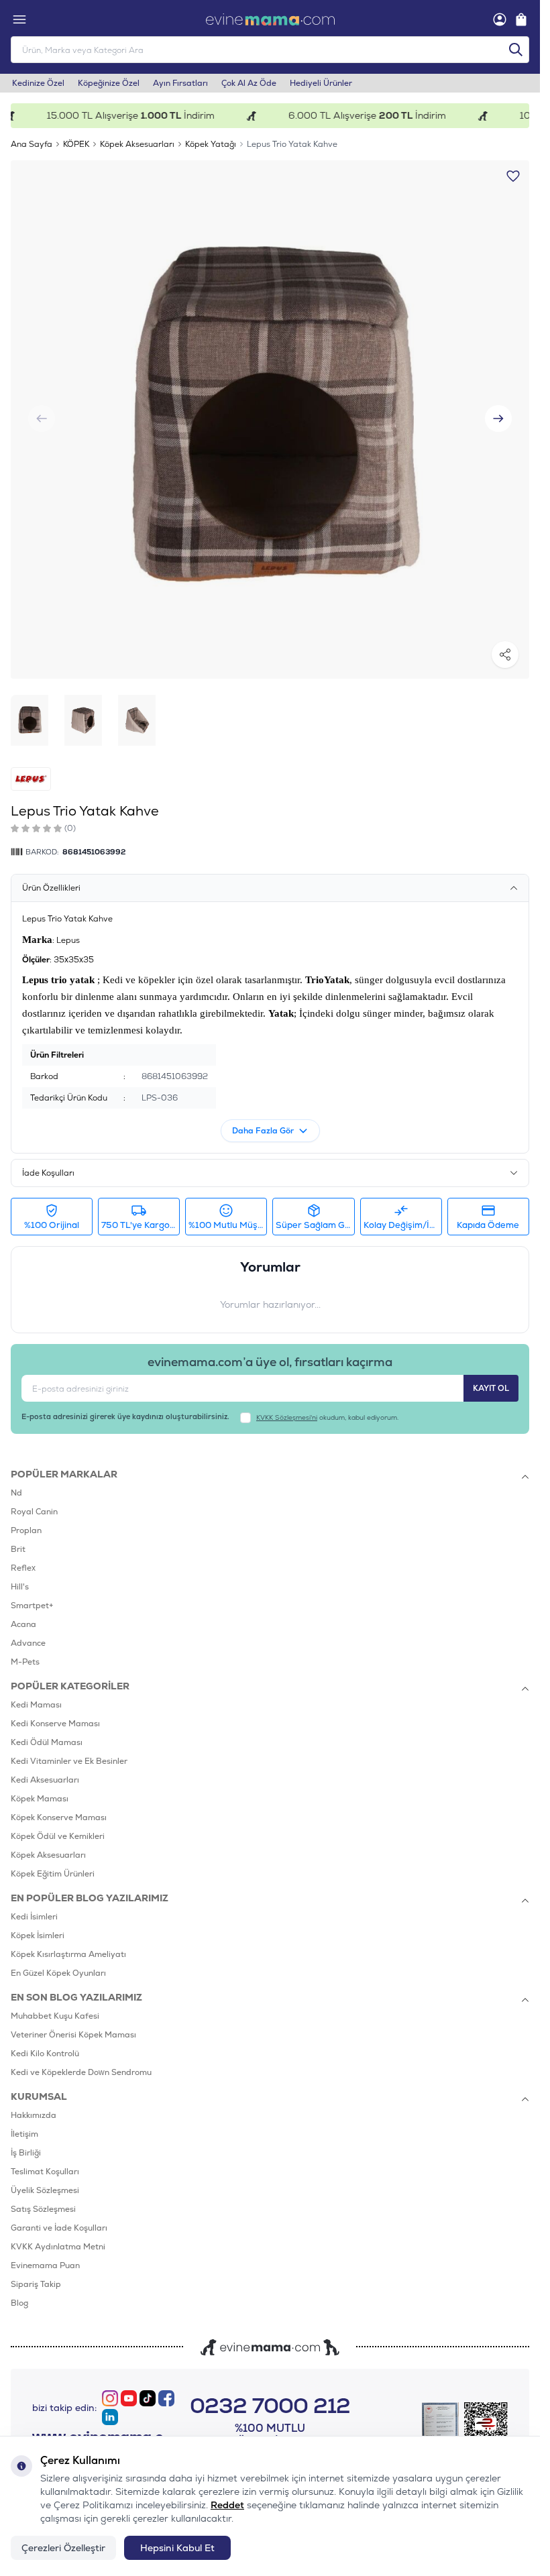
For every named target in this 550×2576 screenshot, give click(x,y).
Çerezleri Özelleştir (63, 2548)
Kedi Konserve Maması (55, 1724)
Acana (23, 1624)
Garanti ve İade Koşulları (59, 2228)
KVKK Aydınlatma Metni (58, 2247)
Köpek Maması (40, 1799)
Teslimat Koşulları (45, 2172)
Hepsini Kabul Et (177, 2548)
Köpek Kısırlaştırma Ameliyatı (68, 1954)
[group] (270, 419)
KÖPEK (76, 144)
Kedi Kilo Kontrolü (45, 2054)
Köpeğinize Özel (109, 83)
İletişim (24, 2134)
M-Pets (25, 1662)
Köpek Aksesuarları (137, 144)
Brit (18, 1549)
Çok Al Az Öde (249, 83)
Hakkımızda (34, 2115)
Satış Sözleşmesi (43, 2209)
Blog (19, 2303)
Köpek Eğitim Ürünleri (53, 1874)
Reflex (23, 1568)
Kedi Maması (36, 1705)
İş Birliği (26, 2153)
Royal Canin (34, 1512)
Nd (16, 1493)
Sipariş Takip (36, 2284)
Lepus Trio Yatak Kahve (292, 144)
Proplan (26, 1530)
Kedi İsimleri (34, 1917)
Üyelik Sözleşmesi (45, 2190)
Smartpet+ (32, 1606)
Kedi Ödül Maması (47, 1742)
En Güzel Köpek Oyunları (58, 1973)
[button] (498, 418)
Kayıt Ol (491, 1388)
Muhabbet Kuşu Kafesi (55, 2016)
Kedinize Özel (38, 83)
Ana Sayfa (32, 144)
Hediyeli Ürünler (321, 83)
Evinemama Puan (45, 2265)
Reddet (227, 2505)
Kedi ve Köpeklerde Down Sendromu (81, 2072)
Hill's (20, 1587)
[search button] (516, 50)
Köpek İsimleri (38, 1936)
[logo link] (270, 19)
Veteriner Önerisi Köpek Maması (73, 2035)
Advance (28, 1643)
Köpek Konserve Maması (59, 1817)
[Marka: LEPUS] (31, 779)
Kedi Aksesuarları (45, 1780)
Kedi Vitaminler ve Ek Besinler (69, 1761)
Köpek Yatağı (211, 144)
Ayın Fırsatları (180, 83)
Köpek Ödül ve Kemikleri (58, 1836)
